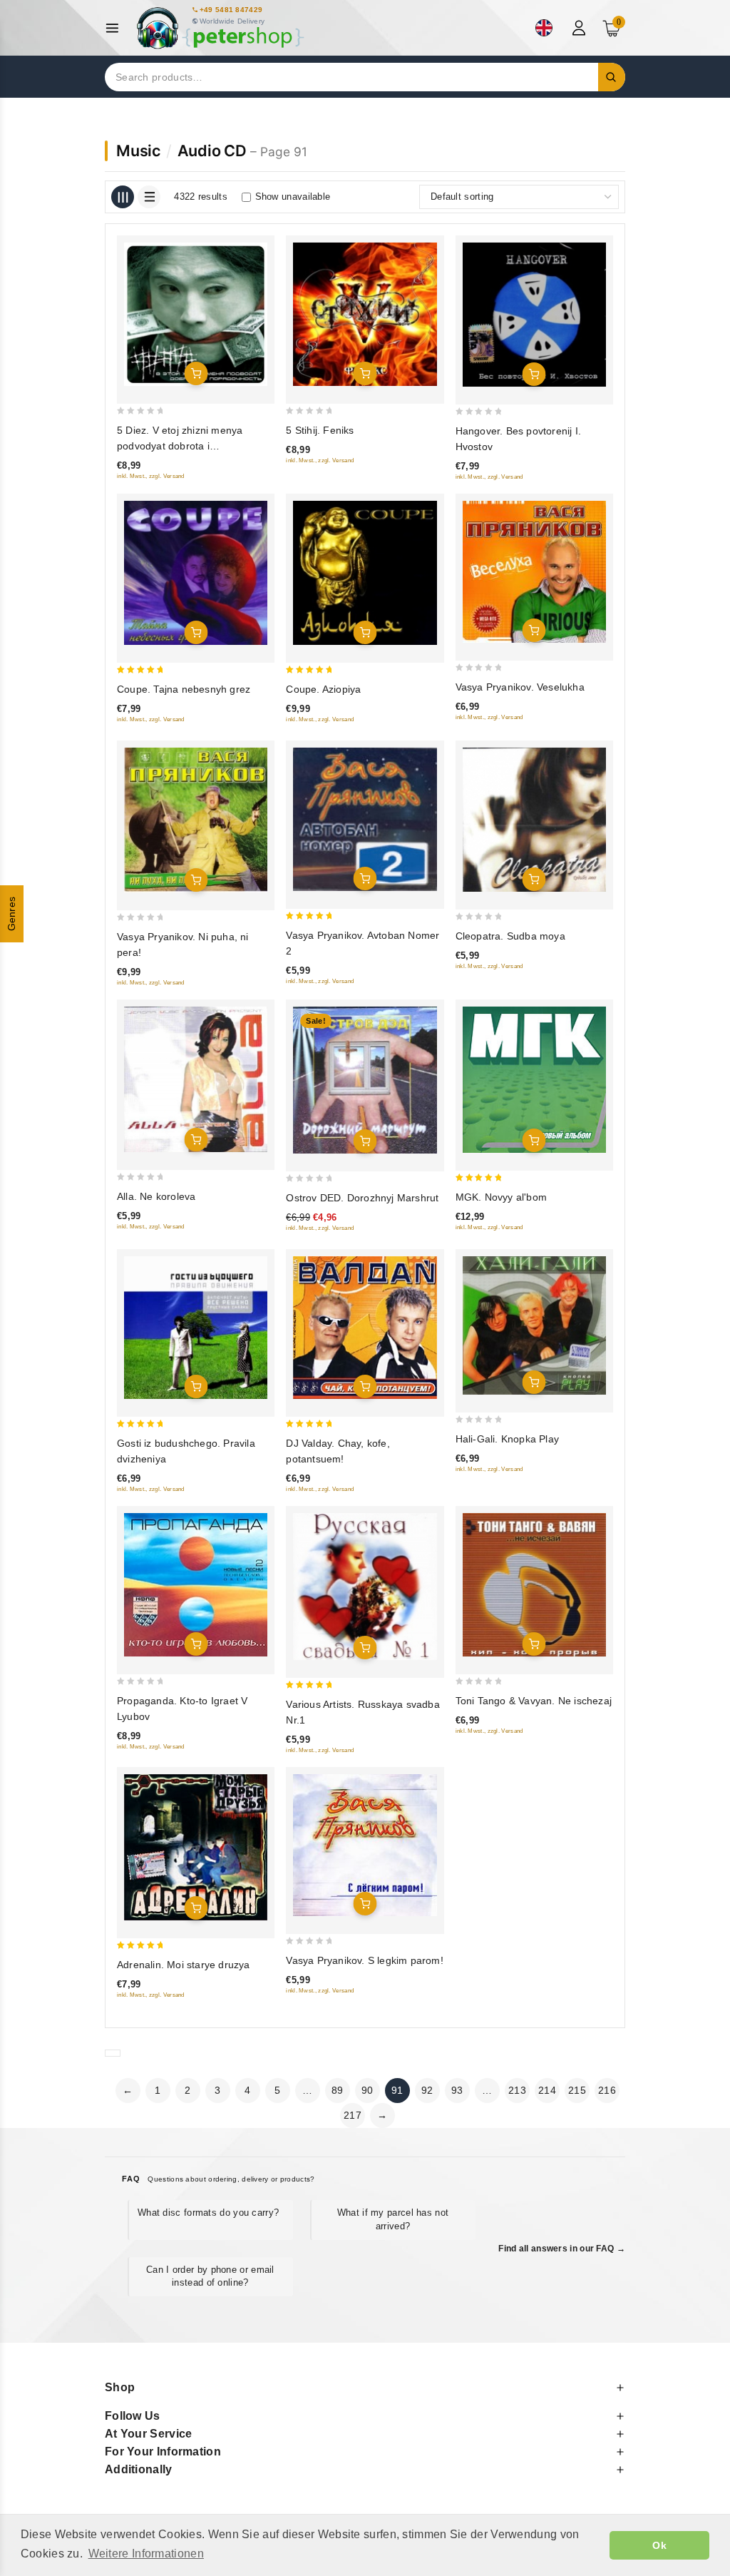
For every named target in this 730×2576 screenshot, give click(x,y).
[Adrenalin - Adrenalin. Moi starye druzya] (196, 1847)
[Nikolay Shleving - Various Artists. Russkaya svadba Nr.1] (365, 1587)
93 (457, 2090)
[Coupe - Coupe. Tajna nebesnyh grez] (196, 572)
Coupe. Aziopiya (323, 689)
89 (338, 2090)
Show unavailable (293, 197)
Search (612, 77)
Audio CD (212, 151)
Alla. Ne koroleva (156, 1196)
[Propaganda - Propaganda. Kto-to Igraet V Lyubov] (196, 1585)
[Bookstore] (220, 28)
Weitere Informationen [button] (146, 2554)
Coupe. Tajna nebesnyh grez (184, 689)
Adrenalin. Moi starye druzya (184, 1965)
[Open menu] (116, 28)
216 (607, 2090)
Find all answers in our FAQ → (562, 2249)
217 (353, 2115)
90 (367, 2090)
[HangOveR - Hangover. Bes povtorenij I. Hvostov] (534, 315)
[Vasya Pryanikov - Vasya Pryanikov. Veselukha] (534, 571)
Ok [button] (659, 2545)
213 (517, 2090)
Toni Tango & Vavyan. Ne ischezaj (534, 1701)
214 (547, 2090)
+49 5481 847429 (231, 10)
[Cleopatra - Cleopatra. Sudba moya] (534, 820)
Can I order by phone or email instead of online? (210, 2276)
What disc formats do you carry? (208, 2213)
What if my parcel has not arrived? (393, 2219)
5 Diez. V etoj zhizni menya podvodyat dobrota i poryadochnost (180, 446)
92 (427, 2090)
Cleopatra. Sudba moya (510, 936)
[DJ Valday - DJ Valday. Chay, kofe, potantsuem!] (365, 1327)
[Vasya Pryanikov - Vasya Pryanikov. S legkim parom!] (365, 1845)
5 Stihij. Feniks (320, 430)
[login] (581, 28)
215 (577, 2090)
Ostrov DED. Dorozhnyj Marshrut (362, 1198)
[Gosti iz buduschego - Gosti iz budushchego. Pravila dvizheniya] (196, 1327)
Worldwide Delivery (232, 21)
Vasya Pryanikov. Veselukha (520, 687)
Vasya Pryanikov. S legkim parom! (364, 1960)
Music (138, 151)
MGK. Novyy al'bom (501, 1197)
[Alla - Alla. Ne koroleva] (196, 1079)
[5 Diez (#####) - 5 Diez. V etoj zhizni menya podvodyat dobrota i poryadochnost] (196, 314)
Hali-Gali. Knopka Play (507, 1439)
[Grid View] (123, 197)
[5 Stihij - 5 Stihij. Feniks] (365, 314)
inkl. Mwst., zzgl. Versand (151, 476)
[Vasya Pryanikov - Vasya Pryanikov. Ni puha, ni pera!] (196, 820)
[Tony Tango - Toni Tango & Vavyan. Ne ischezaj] (534, 1585)
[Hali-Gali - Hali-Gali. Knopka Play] (534, 1325)
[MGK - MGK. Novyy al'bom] (534, 1080)
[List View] (149, 197)
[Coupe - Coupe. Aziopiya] (365, 572)
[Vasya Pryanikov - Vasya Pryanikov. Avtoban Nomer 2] (365, 819)
